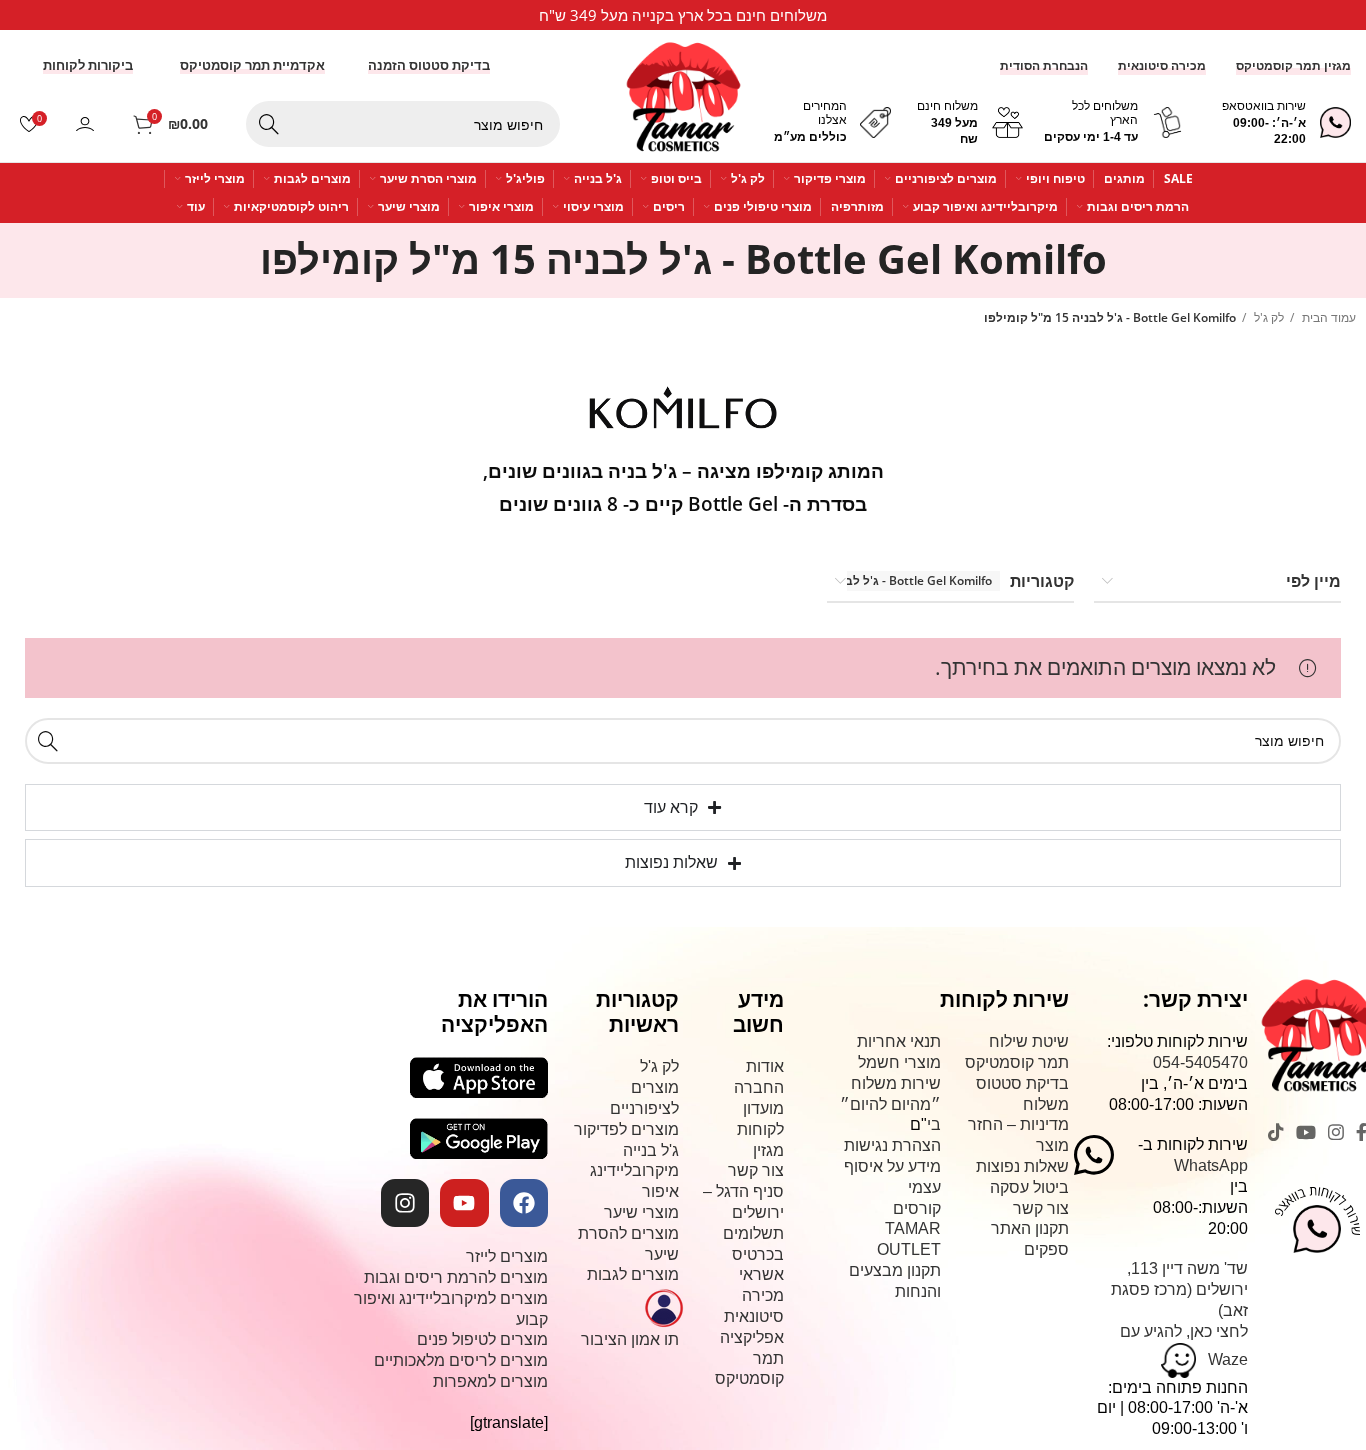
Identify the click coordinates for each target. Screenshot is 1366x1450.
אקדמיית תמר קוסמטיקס (252, 65)
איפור (660, 1191)
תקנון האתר (1030, 1228)
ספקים (1046, 1249)
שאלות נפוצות (1022, 1166)
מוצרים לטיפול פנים (482, 1339)
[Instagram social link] (1336, 1132)
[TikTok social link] (1276, 1132)
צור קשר (1041, 1208)
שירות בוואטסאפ (1264, 106)
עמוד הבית (1327, 317)
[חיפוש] (269, 124)
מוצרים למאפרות (490, 1381)
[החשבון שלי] (85, 124)
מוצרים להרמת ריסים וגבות (456, 1277)
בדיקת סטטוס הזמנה (429, 65)
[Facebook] (524, 1203)
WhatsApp (1211, 1165)
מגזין (768, 1150)
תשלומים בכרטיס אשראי (753, 1254)
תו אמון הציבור (630, 1339)
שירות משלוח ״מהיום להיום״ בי (890, 1104)
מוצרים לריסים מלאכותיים (461, 1360)
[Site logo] (683, 89)
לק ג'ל (1267, 317)
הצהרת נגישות (892, 1145)
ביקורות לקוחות (88, 65)
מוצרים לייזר (507, 1256)
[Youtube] (464, 1203)
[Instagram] (405, 1203)
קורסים (917, 1208)
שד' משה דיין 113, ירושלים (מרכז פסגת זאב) (1179, 1289)
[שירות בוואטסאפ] (1335, 122)
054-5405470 (1200, 1062)
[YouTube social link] (1306, 1132)
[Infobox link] (683, 15)
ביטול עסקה (1029, 1187)
